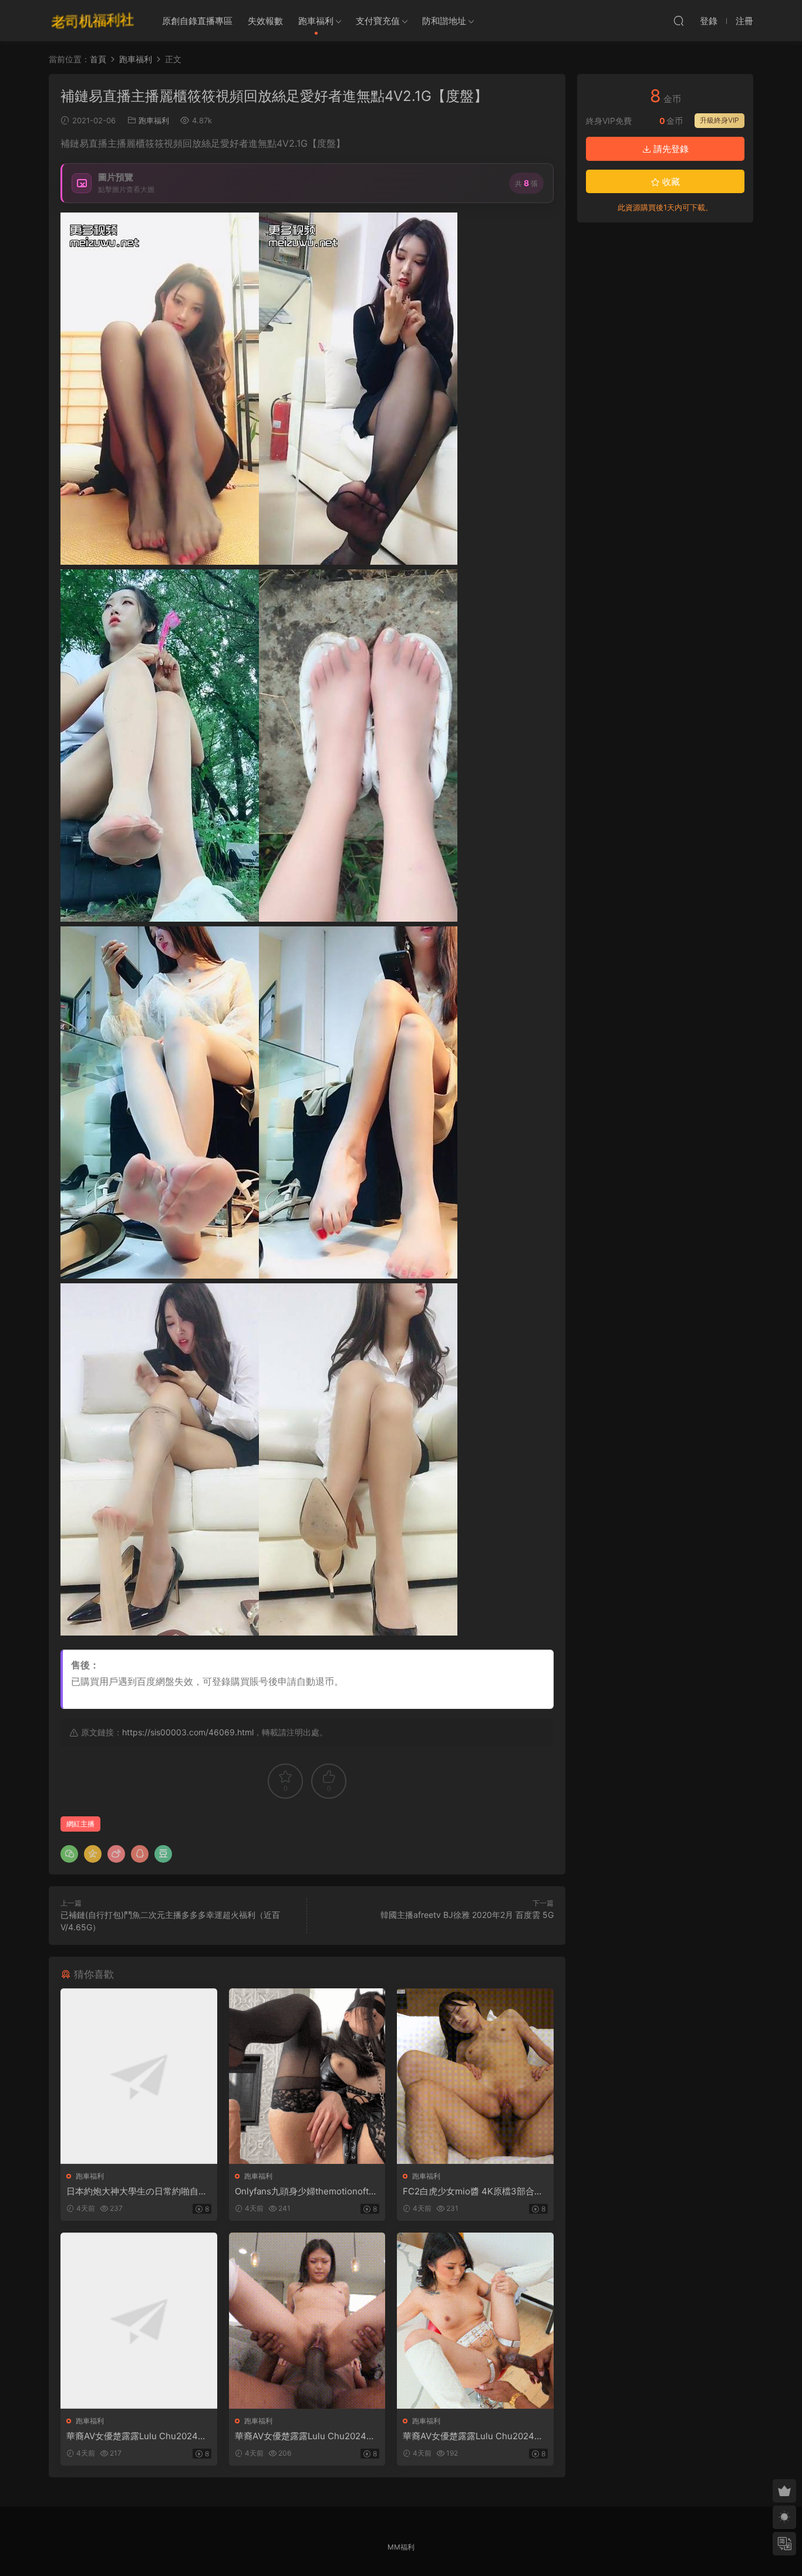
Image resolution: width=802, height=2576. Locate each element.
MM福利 (401, 2547)
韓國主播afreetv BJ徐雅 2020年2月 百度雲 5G (467, 1915)
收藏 (670, 182)
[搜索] (679, 21)
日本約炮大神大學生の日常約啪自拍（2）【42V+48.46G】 (137, 2191)
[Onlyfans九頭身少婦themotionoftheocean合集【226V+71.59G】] (307, 2076)
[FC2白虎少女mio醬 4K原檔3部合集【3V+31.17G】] (475, 2076)
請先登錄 (670, 149)
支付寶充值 (378, 21)
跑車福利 (316, 21)
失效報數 (265, 21)
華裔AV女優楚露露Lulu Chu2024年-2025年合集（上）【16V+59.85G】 (139, 2436)
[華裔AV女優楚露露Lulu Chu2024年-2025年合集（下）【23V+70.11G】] (475, 2320)
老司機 (93, 21)
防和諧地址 (444, 21)
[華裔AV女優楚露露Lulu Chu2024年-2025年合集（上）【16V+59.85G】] (139, 2320)
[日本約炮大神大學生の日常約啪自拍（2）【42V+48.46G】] (139, 2076)
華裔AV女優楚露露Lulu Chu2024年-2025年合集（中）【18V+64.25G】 (307, 2436)
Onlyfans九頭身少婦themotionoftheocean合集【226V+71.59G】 (307, 2191)
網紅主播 (80, 1824)
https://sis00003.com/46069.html (188, 1732)
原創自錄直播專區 (197, 21)
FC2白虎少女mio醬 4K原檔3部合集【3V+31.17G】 (473, 2191)
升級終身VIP (720, 120)
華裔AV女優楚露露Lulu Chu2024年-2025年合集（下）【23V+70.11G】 (475, 2436)
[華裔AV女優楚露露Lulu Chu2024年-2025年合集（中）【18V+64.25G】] (307, 2320)
